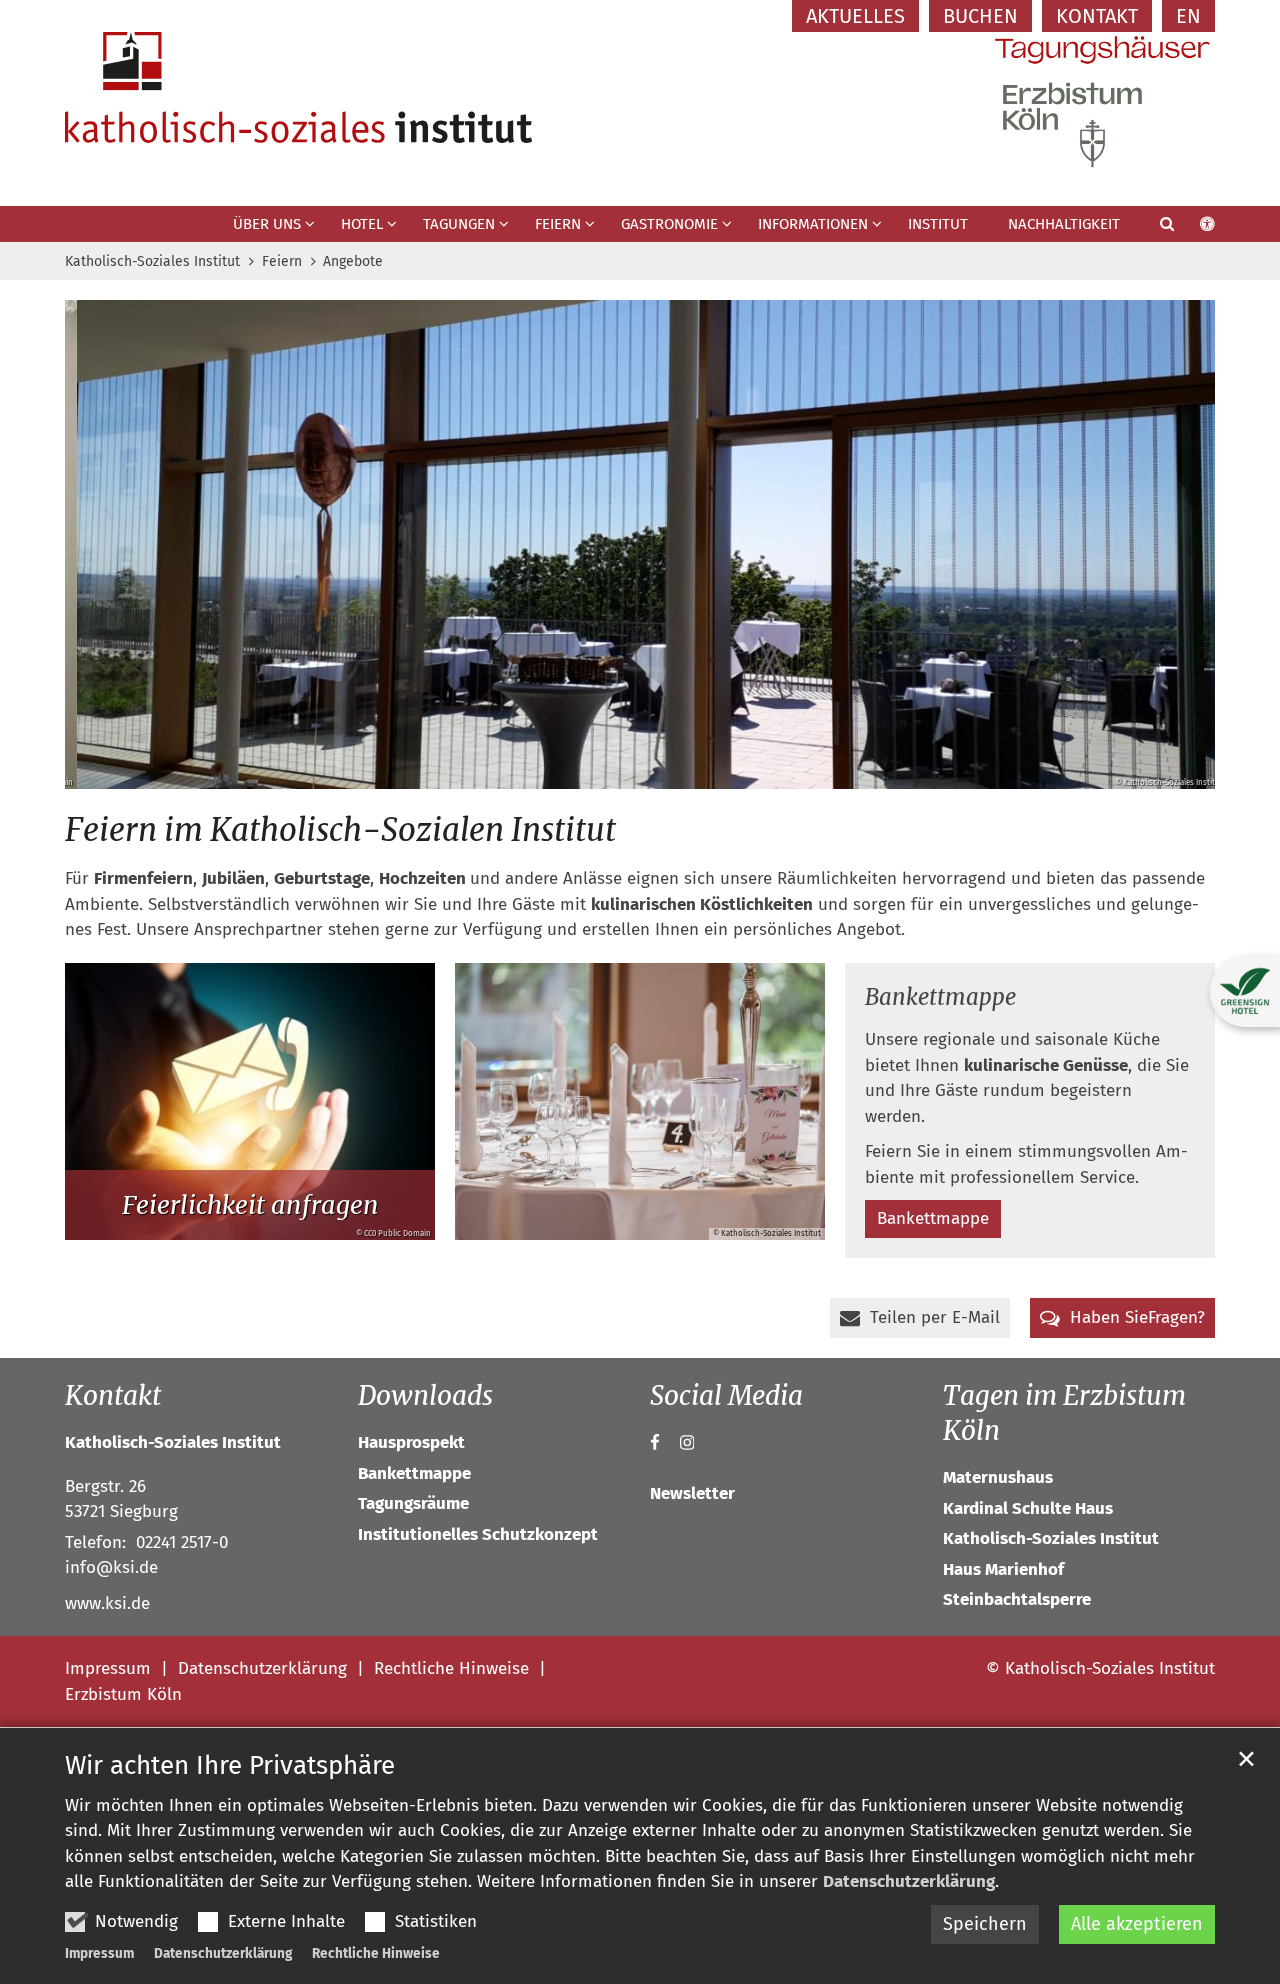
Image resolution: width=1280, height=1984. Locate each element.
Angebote (353, 261)
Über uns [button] (267, 224)
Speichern (985, 1924)
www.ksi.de (107, 1603)
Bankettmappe (940, 997)
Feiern (282, 261)
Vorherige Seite (105, 545)
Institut (938, 224)
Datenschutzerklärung (909, 1881)
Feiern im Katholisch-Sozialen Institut (340, 829)
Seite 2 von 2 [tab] (658, 769)
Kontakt (113, 1395)
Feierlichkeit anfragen (250, 1205)
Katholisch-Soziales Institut (152, 261)
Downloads (425, 1395)
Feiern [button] (558, 224)
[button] (1154, 228)
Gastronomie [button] (669, 224)
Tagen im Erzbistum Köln (1064, 1413)
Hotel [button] (362, 224)
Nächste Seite (1175, 545)
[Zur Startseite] (298, 87)
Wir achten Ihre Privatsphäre (230, 1765)
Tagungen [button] (459, 224)
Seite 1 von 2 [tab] (623, 769)
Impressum (99, 1953)
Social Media (726, 1395)
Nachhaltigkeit (1064, 224)
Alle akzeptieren (1137, 1924)
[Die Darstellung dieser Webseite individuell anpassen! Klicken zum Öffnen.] (1194, 228)
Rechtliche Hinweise (376, 1953)
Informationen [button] (813, 224)
